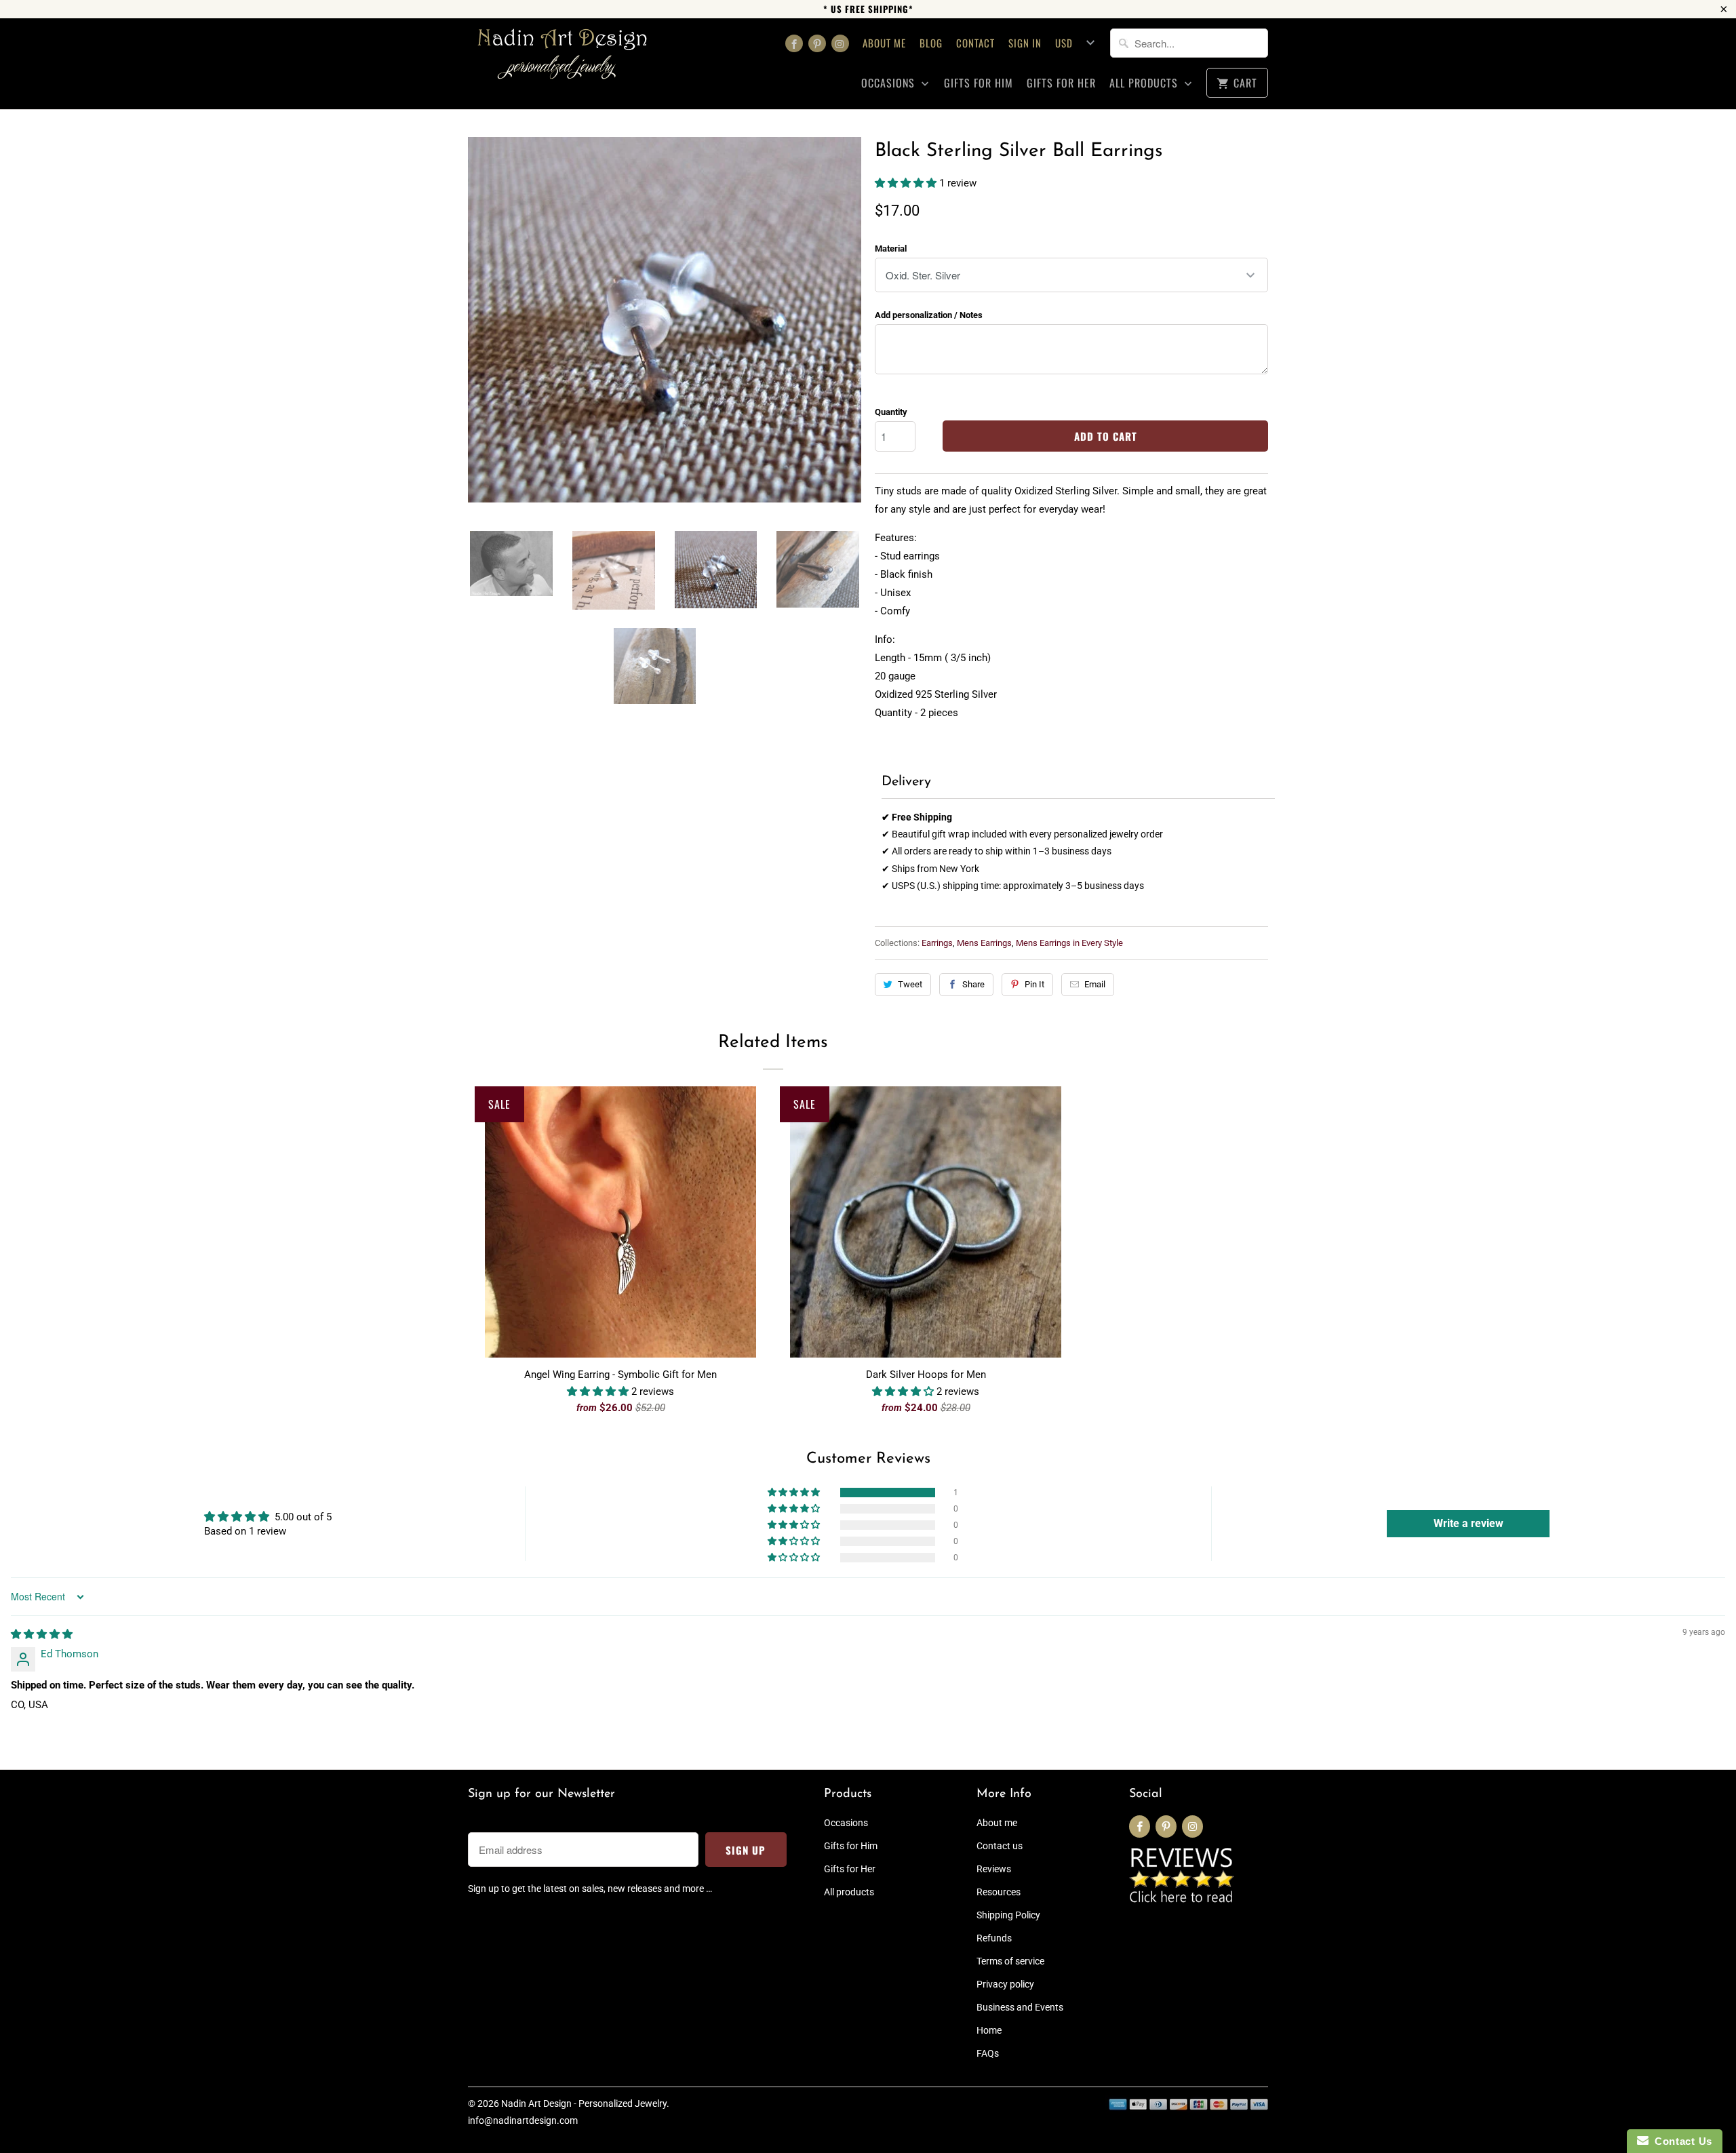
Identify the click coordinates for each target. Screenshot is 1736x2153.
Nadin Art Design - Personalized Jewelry (584, 2103)
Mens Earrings (984, 943)
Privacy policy (1005, 1984)
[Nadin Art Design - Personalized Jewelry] (563, 59)
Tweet (910, 984)
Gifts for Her (1061, 83)
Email (1095, 984)
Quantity (891, 412)
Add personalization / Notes (929, 315)
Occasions (890, 83)
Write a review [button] (1468, 1523)
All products (1145, 83)
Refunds (994, 1938)
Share (973, 984)
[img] (42, 1634)
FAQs (988, 2053)
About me (884, 43)
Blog (931, 43)
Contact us (1000, 1846)
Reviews (994, 1869)
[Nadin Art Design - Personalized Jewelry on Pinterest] (817, 43)
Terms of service (1010, 1961)
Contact (975, 43)
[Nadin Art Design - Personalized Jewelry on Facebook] (794, 43)
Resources (999, 1892)
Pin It (1034, 984)
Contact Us (1680, 2141)
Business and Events (1020, 2007)
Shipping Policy (1008, 1915)
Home (989, 2030)
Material (891, 249)
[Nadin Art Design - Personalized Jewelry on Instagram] (840, 43)
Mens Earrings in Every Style (1069, 943)
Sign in (1025, 43)
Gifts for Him (979, 83)
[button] (907, 183)
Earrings (937, 943)
